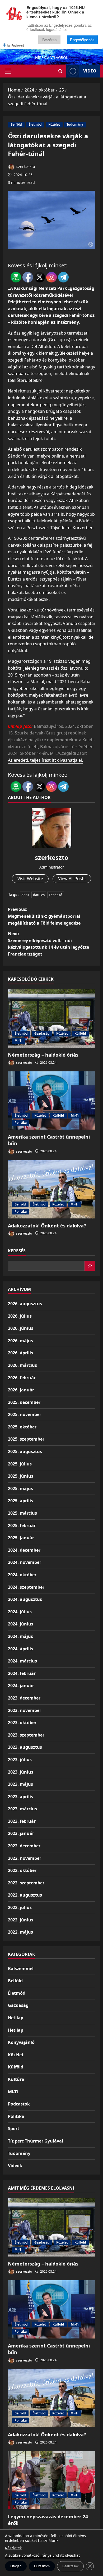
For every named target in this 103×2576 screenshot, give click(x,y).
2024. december (24, 1550)
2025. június (21, 1476)
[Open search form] (60, 71)
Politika (21, 1123)
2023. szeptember (26, 1735)
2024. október (22, 1575)
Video (90, 71)
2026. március (22, 1365)
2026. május (20, 1341)
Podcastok (19, 2104)
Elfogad (16, 2566)
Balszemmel (21, 1968)
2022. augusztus (25, 1895)
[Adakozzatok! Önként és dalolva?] (51, 1189)
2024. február (22, 1673)
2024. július (20, 1612)
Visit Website (30, 879)
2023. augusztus (25, 1747)
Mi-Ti (18, 1041)
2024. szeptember (26, 1587)
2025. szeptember (26, 1439)
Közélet (54, 124)
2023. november (25, 1710)
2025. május (20, 1488)
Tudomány (75, 124)
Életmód (35, 124)
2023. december (24, 1698)
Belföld (16, 124)
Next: (48, 944)
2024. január (21, 1686)
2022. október (22, 1870)
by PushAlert (16, 45)
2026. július (20, 1316)
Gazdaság (42, 1033)
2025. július (20, 1464)
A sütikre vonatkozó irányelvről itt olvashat (42, 2555)
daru (25, 895)
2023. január (21, 1833)
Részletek (13, 2548)
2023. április (20, 1797)
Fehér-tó (56, 895)
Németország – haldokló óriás (43, 1055)
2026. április (20, 1353)
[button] (8, 71)
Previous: (44, 916)
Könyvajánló (21, 2042)
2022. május (20, 1932)
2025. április (20, 1501)
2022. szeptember (26, 1883)
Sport (14, 2129)
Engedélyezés (82, 40)
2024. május (20, 1636)
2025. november (25, 1414)
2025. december (24, 1402)
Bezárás (50, 40)
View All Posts (72, 879)
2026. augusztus (25, 1304)
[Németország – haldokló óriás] (51, 1018)
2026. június (21, 1328)
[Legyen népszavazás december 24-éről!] (51, 2480)
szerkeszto (25, 166)
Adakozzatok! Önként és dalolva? (47, 1226)
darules (39, 895)
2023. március (22, 1809)
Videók (15, 2166)
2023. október (22, 1723)
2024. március (22, 1661)
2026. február (22, 1378)
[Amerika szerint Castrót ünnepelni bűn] (51, 1100)
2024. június (21, 1624)
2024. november (25, 1562)
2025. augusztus (25, 1451)
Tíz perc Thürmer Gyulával (36, 2141)
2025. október (22, 1427)
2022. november (25, 1858)
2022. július (20, 1907)
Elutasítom (42, 2566)
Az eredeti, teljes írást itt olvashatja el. (45, 760)
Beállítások (70, 2566)
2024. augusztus (25, 1599)
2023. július (20, 1760)
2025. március (22, 1513)
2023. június (21, 1772)
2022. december (24, 1846)
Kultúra (16, 2079)
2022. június (21, 1920)
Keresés (17, 1251)
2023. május (20, 1784)
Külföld (80, 1033)
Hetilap (16, 2018)
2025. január (21, 1538)
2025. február (22, 1525)
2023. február (22, 1821)
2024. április (20, 1649)
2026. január (21, 1390)
